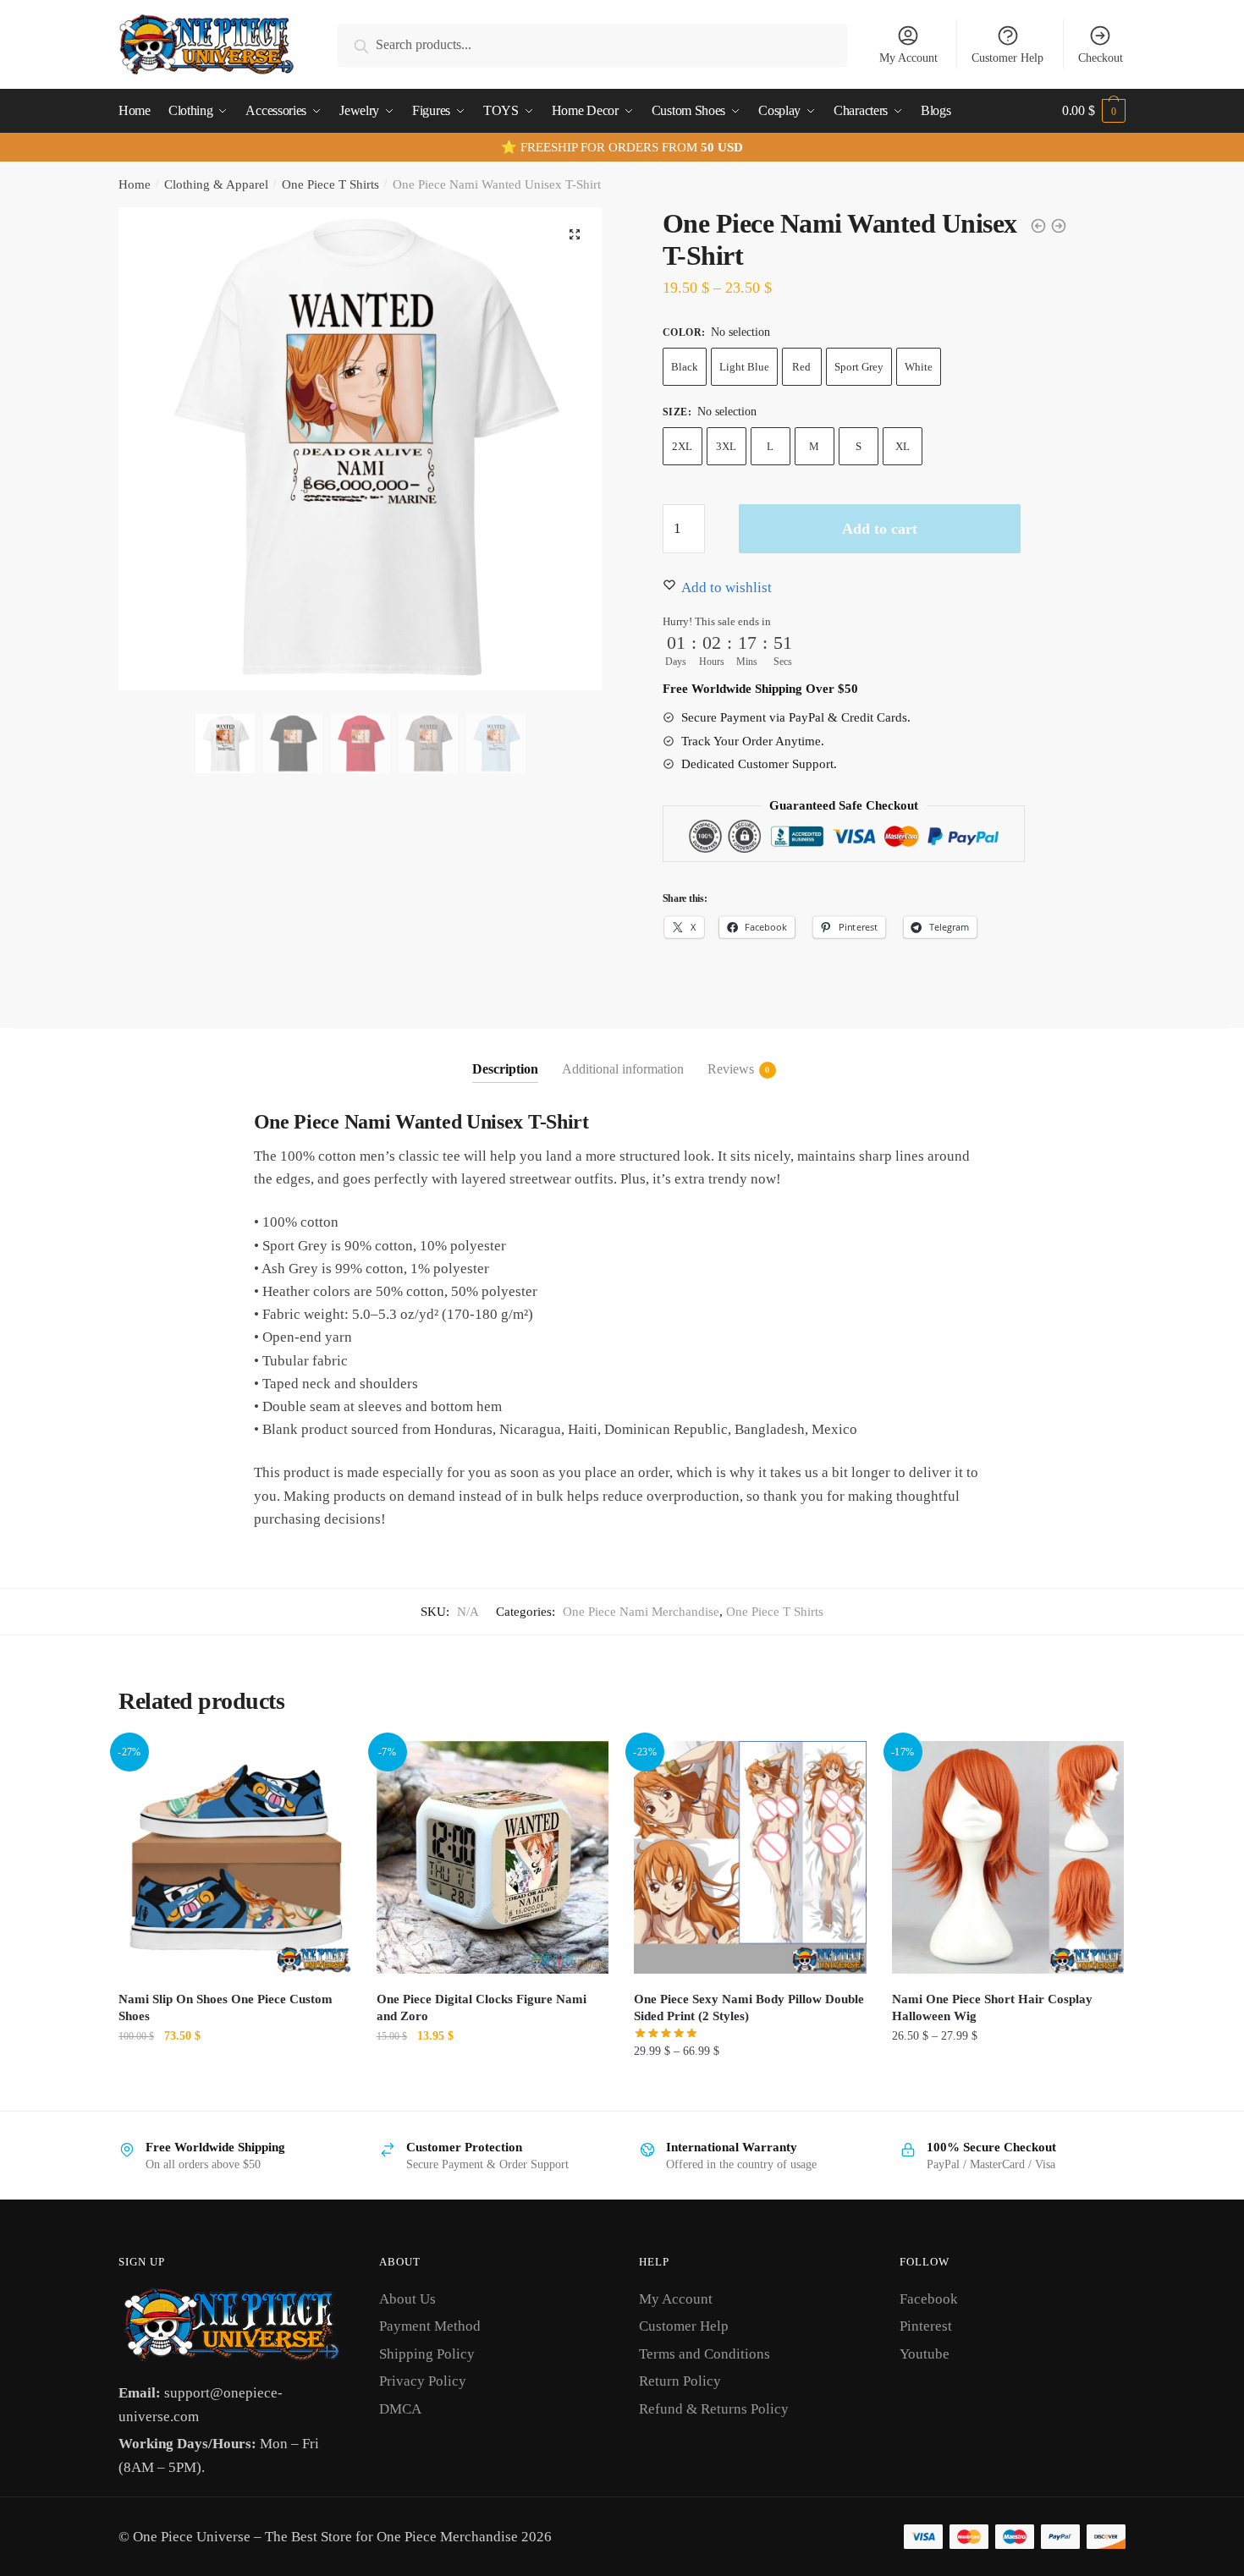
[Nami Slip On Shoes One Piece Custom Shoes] (235, 1857)
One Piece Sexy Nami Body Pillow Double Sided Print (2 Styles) (749, 2008)
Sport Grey (859, 367)
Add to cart (880, 529)
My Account (908, 58)
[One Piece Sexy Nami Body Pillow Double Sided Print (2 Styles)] (750, 1857)
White (919, 367)
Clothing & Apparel (216, 184)
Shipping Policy (427, 2354)
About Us (407, 2299)
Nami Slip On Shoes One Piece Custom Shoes (226, 2008)
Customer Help (1007, 58)
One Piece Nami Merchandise (641, 1612)
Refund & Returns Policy (714, 2409)
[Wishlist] (326, 1766)
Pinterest (926, 2326)
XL (903, 446)
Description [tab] (505, 1069)
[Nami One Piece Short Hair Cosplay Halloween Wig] (1008, 1857)
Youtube (925, 2354)
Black (685, 367)
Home (135, 184)
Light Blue (744, 367)
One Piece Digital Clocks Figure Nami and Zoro (482, 2008)
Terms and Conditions (705, 2354)
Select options (235, 2088)
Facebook (929, 2299)
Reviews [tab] (731, 1069)
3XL (726, 446)
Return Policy (680, 2381)
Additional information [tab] (623, 1069)
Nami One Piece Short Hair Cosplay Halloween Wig (992, 2008)
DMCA (400, 2409)
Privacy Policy (423, 2381)
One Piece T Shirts (330, 184)
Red (801, 367)
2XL (682, 446)
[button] (575, 234)
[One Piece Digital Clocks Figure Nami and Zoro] (493, 1857)
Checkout (1101, 58)
